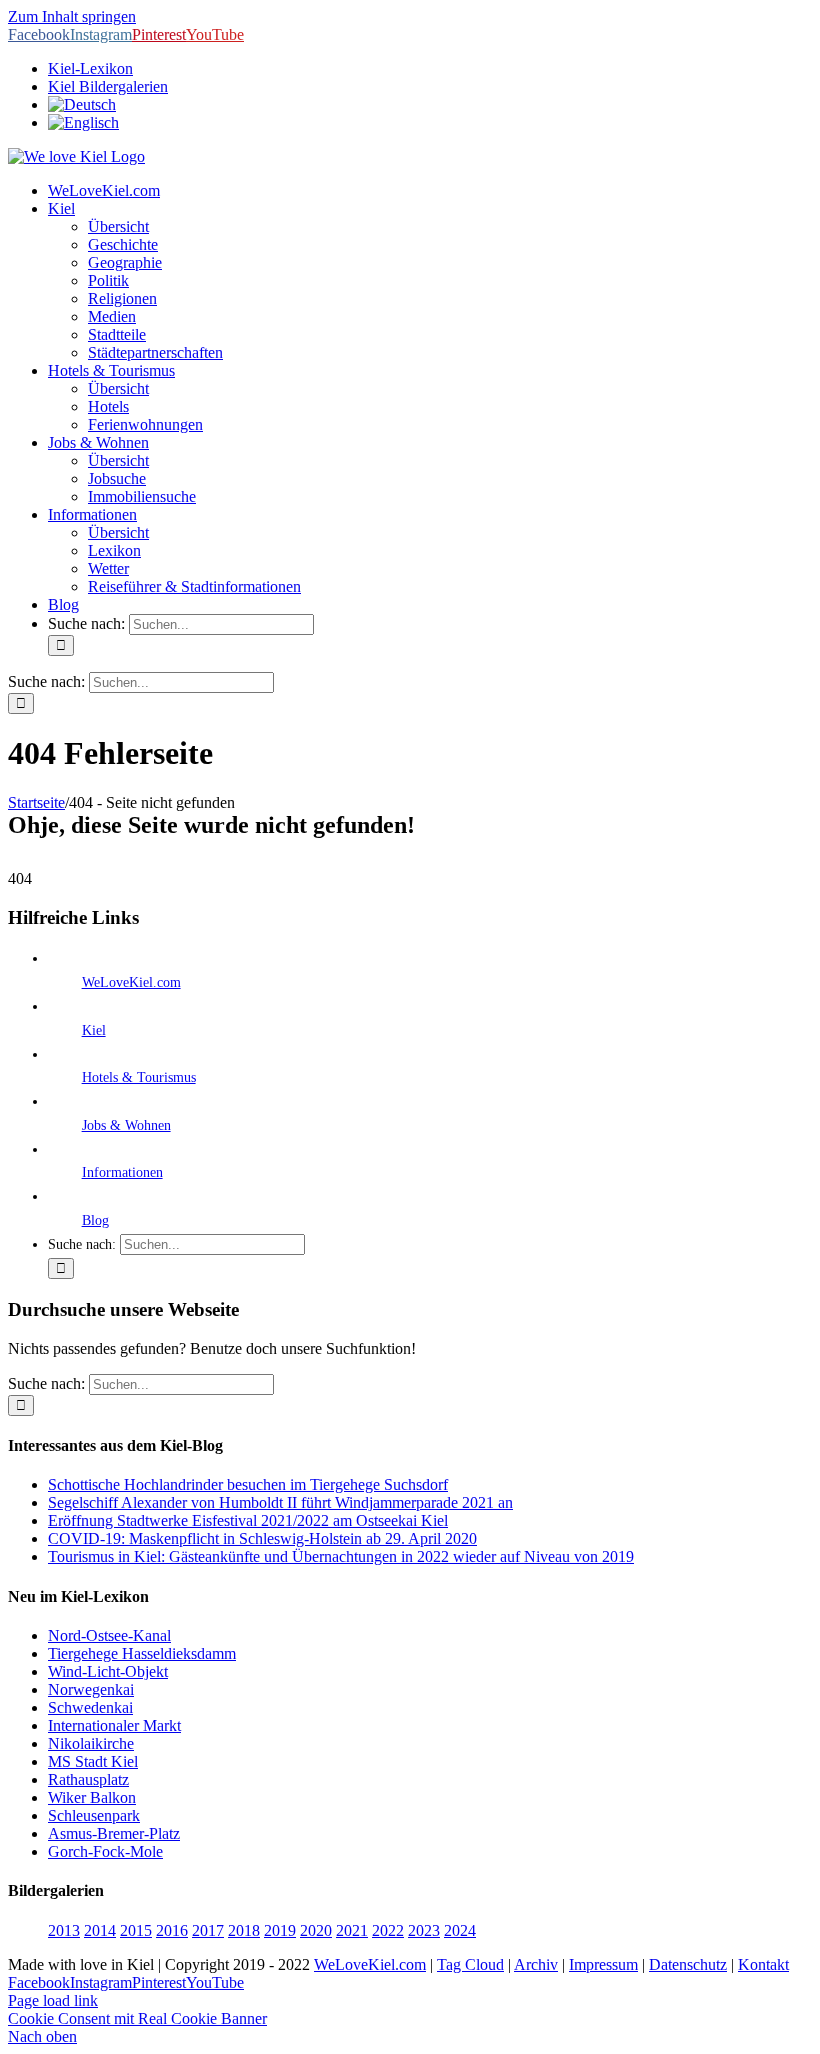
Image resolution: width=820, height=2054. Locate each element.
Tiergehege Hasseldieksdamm (142, 1653)
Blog (95, 1220)
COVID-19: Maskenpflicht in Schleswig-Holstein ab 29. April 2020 (262, 1538)
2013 (64, 1930)
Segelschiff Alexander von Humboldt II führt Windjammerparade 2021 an (280, 1502)
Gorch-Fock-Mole (105, 1851)
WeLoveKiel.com (131, 982)
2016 (172, 1930)
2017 (208, 1930)
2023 (424, 1930)
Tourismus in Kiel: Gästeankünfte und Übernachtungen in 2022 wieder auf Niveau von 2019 (341, 1556)
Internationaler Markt (114, 1725)
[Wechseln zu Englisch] (83, 122)
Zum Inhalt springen (72, 16)
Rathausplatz (88, 1779)
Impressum (603, 1964)
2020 (316, 1930)
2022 (388, 1930)
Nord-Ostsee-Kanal (109, 1635)
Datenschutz (688, 1964)
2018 (244, 1930)
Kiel (94, 1030)
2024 (460, 1930)
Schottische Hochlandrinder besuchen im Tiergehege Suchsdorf (248, 1484)
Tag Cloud (470, 1964)
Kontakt (763, 1964)
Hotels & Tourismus (139, 1077)
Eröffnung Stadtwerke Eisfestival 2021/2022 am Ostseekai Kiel (248, 1520)
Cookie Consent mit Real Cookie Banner (137, 2018)
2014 (100, 1930)
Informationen (122, 1172)
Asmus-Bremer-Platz (114, 1833)
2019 (280, 1930)
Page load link (53, 2000)
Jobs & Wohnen (126, 1125)
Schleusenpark (94, 1815)
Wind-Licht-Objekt (108, 1671)
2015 (136, 1930)
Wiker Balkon (92, 1797)
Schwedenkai (90, 1707)
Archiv (536, 1964)
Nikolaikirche (91, 1743)
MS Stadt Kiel (93, 1761)
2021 (352, 1930)
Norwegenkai (91, 1689)
